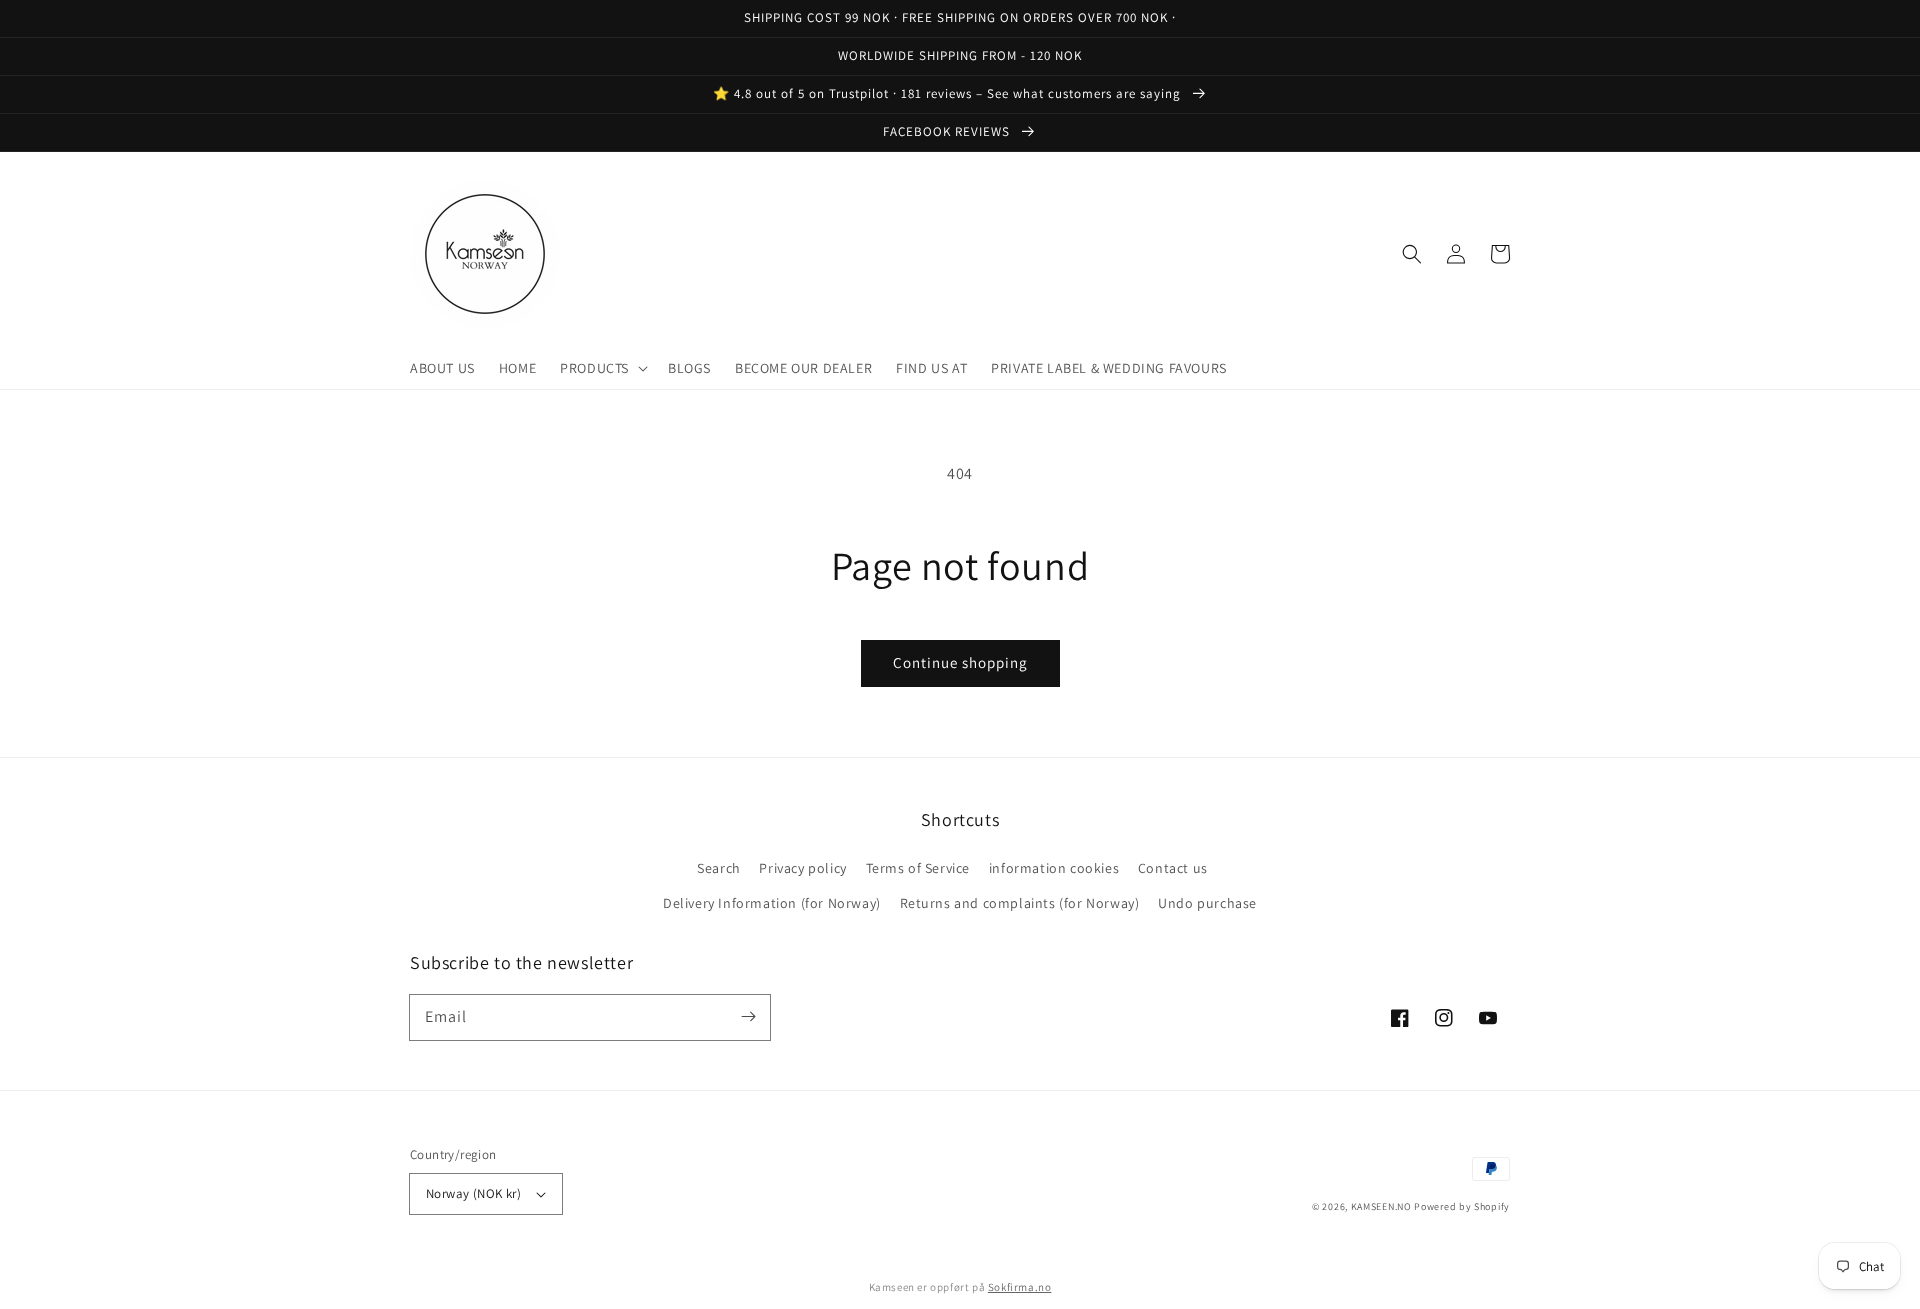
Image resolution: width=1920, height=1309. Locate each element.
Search (719, 868)
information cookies (1054, 868)
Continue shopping (960, 662)
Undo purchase (1207, 903)
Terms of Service (918, 868)
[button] (602, 368)
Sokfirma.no (1020, 1287)
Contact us (1173, 868)
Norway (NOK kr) (473, 1193)
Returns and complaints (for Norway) (1020, 903)
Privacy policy (802, 868)
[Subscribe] (748, 1017)
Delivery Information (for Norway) (772, 903)
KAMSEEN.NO (1381, 1206)
